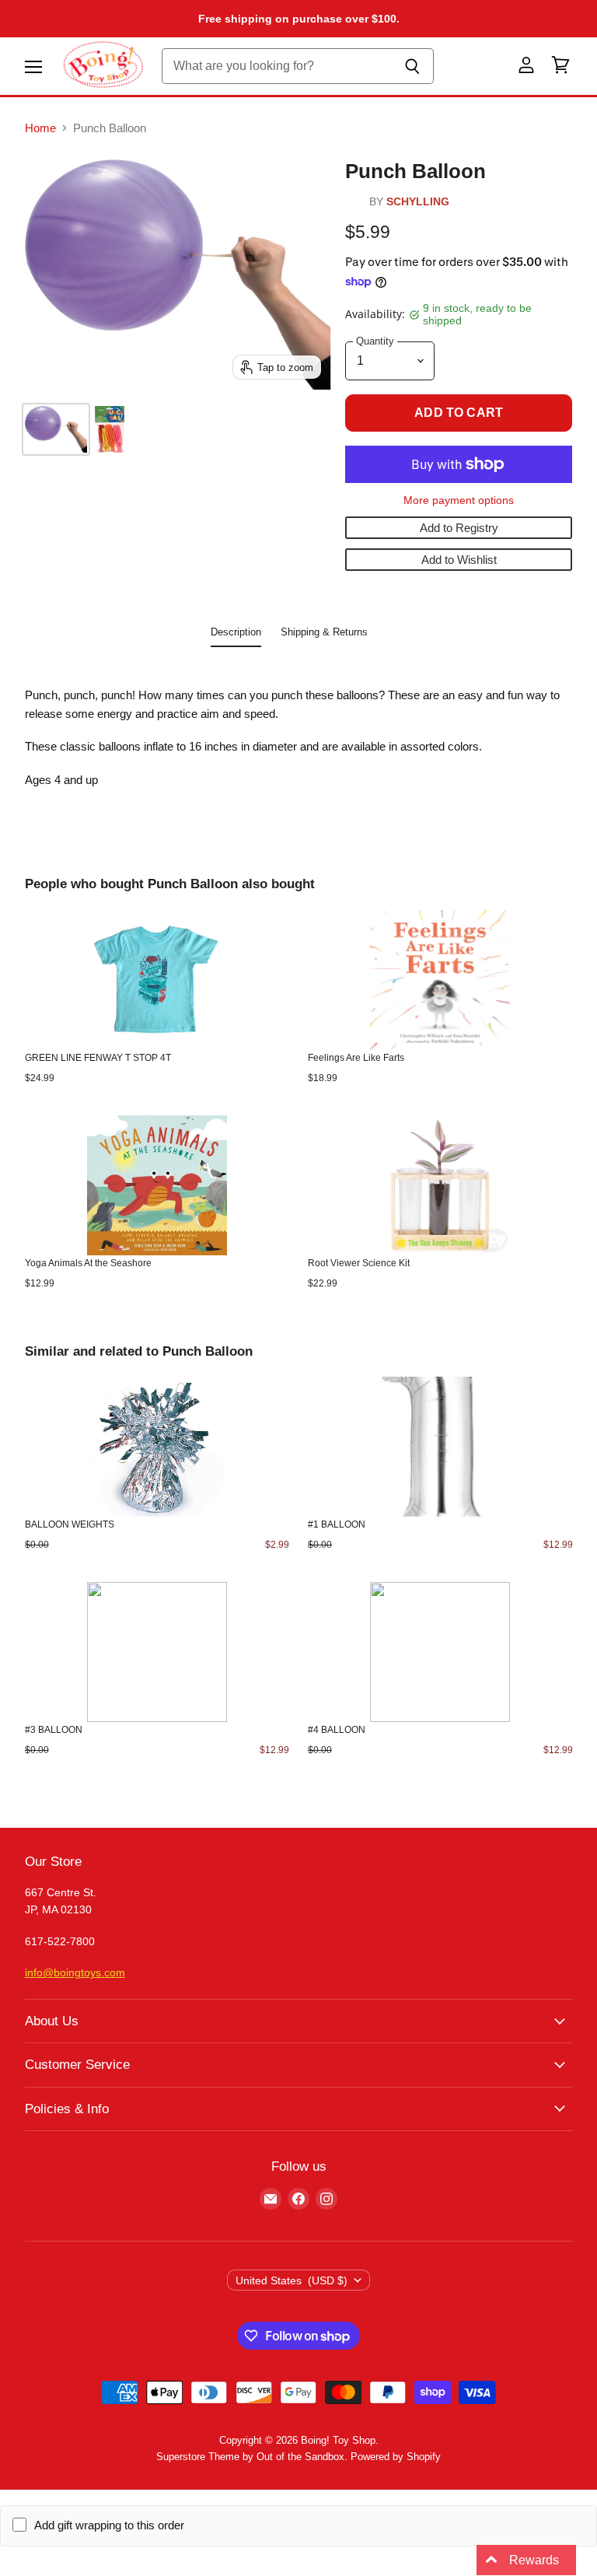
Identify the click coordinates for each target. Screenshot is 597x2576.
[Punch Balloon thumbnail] (56, 429)
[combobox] (277, 66)
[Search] (413, 66)
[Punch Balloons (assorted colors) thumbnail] (110, 429)
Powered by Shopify (396, 2457)
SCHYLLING (418, 202)
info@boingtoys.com (75, 1972)
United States (292, 2280)
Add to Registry (459, 528)
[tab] (236, 635)
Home (40, 128)
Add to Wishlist (459, 560)
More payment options (459, 500)
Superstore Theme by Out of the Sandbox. (252, 2457)
